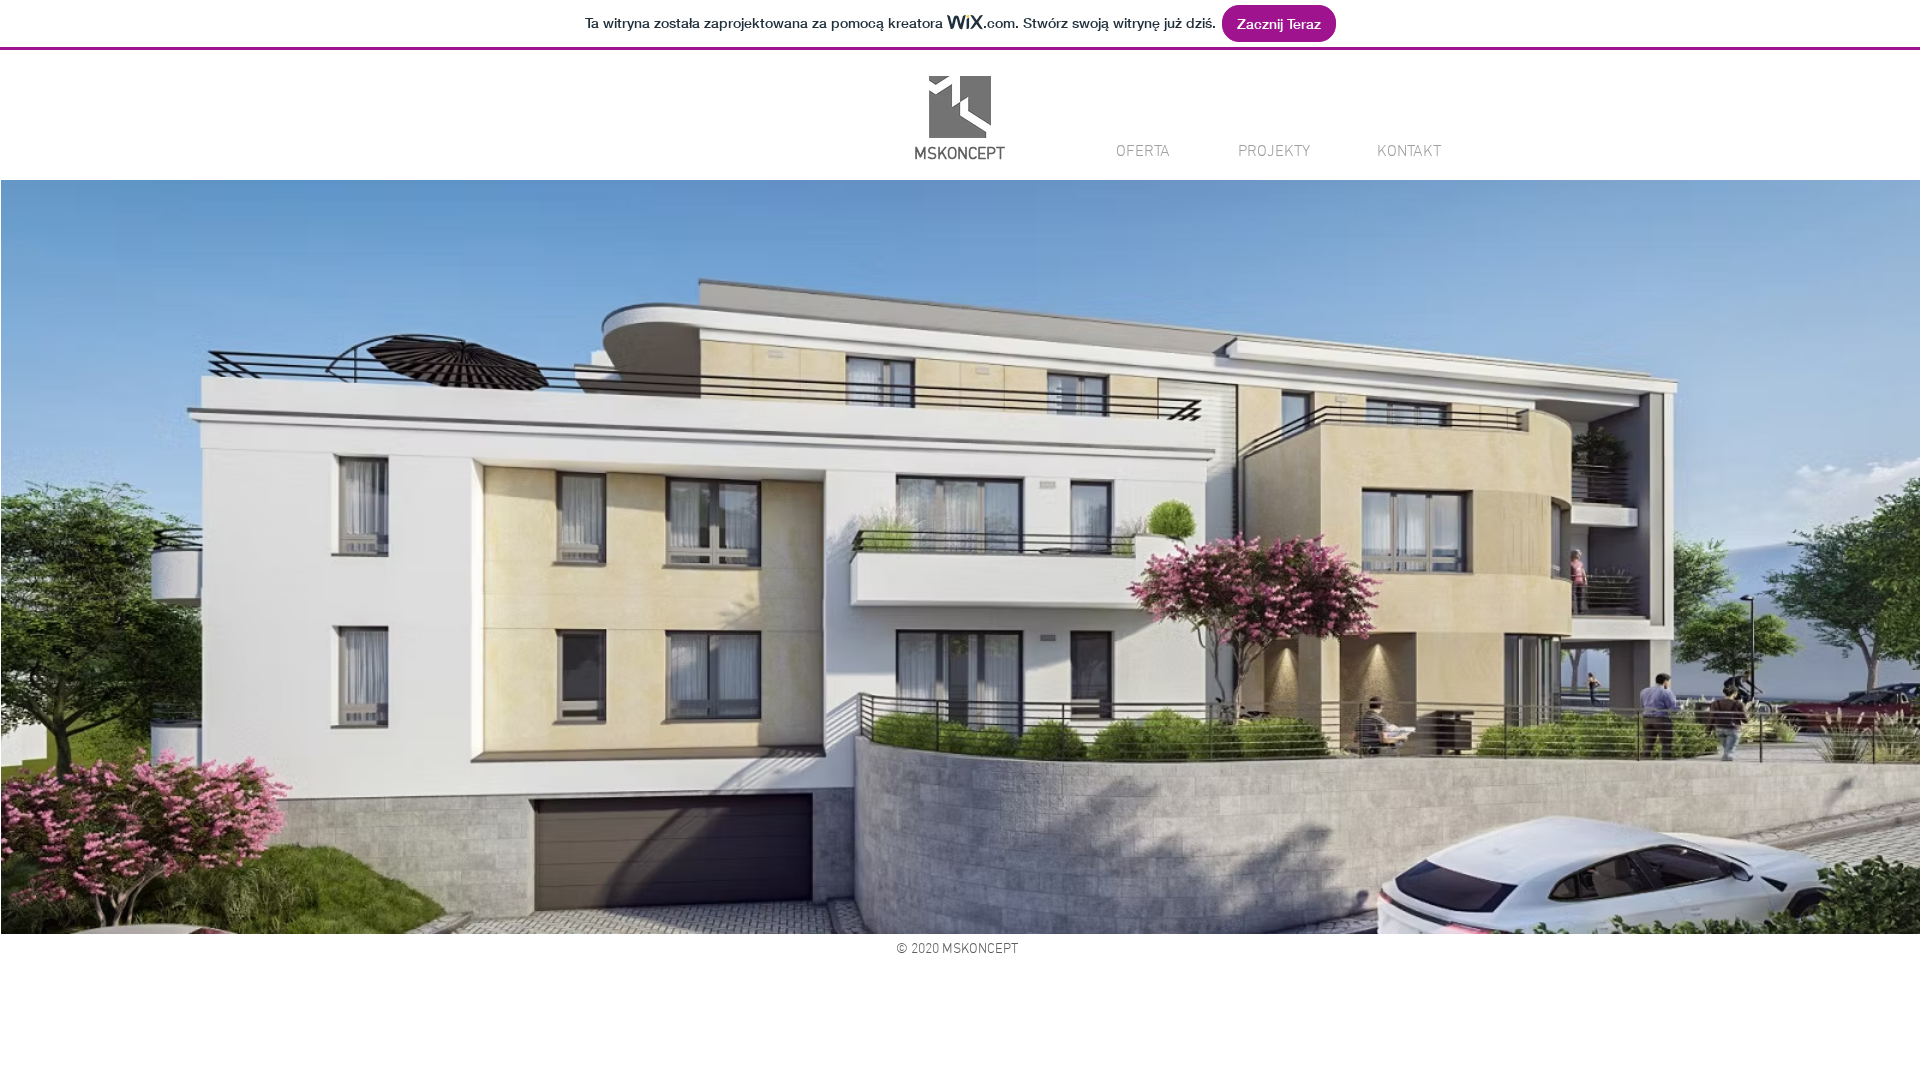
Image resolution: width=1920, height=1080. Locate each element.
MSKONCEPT (959, 155)
